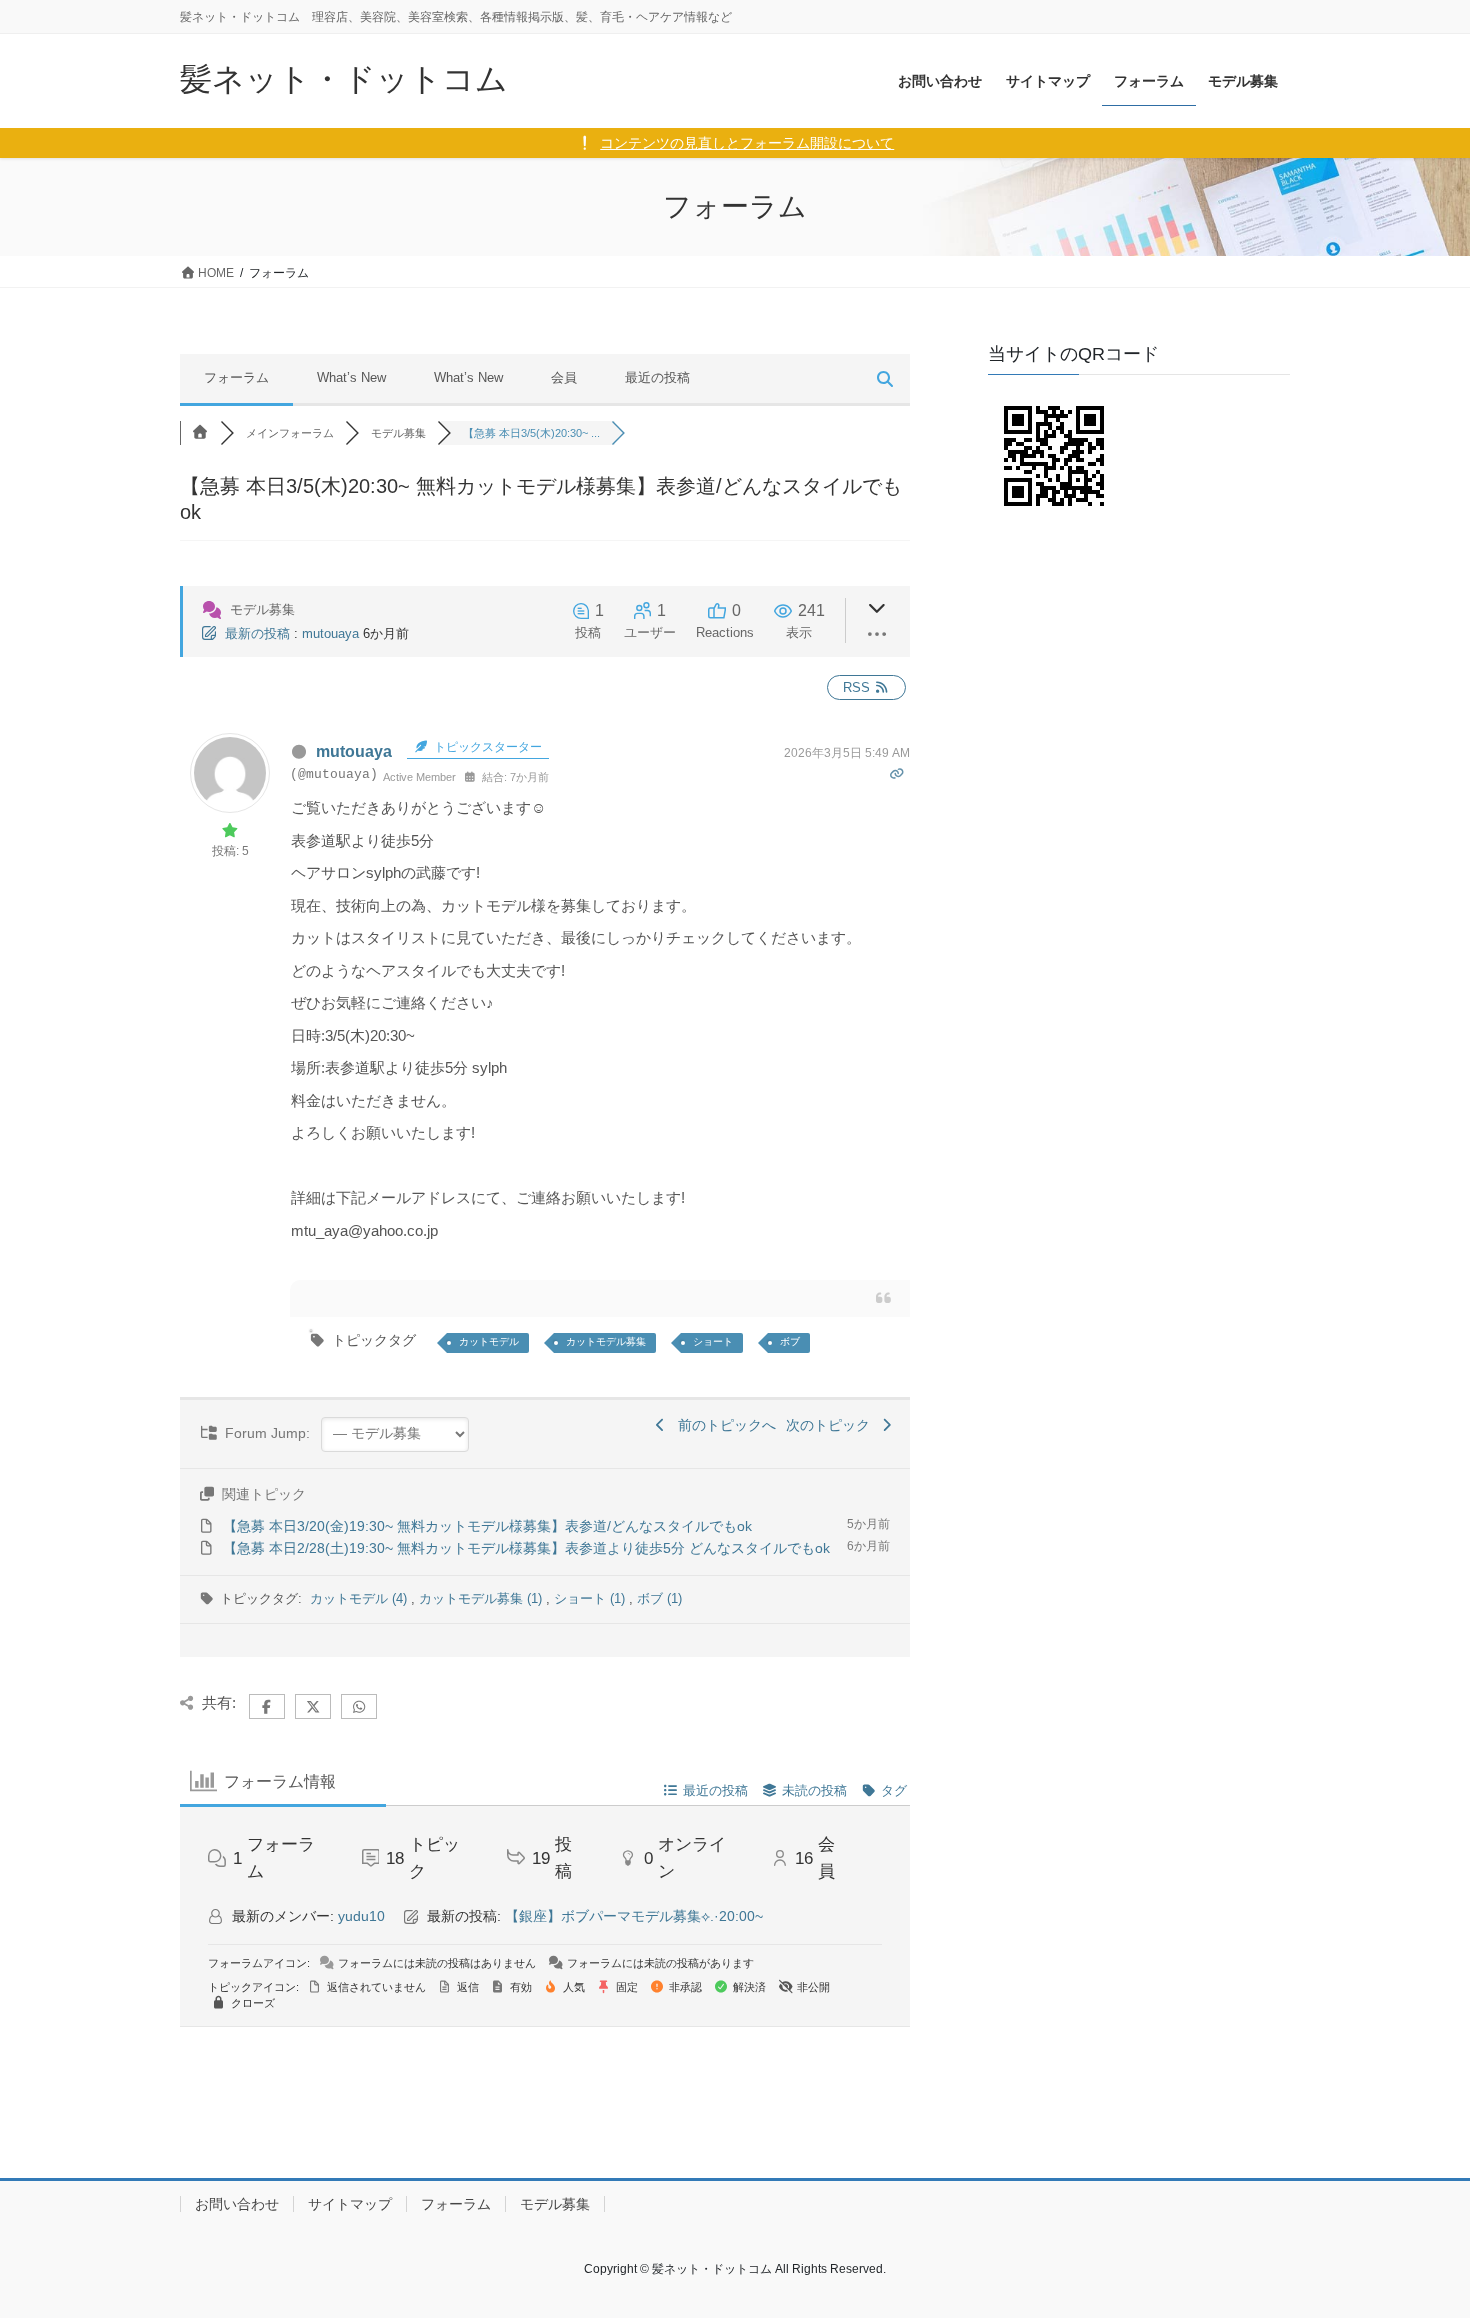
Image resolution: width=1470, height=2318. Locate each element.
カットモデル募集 (606, 1341)
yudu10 (361, 1916)
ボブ (790, 1341)
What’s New (351, 377)
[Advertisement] (1139, 672)
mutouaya (330, 633)
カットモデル (489, 1341)
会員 (564, 377)
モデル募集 (555, 2204)
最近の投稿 (657, 377)
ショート (713, 1341)
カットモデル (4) (360, 1598)
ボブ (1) (659, 1598)
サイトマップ (350, 2204)
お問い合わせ (237, 2204)
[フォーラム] (200, 433)
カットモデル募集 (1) (482, 1598)
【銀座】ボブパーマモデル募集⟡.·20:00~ (634, 1916)
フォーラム (236, 377)
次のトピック (832, 1425)
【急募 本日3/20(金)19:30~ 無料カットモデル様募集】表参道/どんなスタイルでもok (487, 1526)
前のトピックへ (723, 1425)
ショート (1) (591, 1598)
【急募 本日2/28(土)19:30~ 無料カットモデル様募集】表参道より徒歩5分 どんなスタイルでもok (526, 1548)
